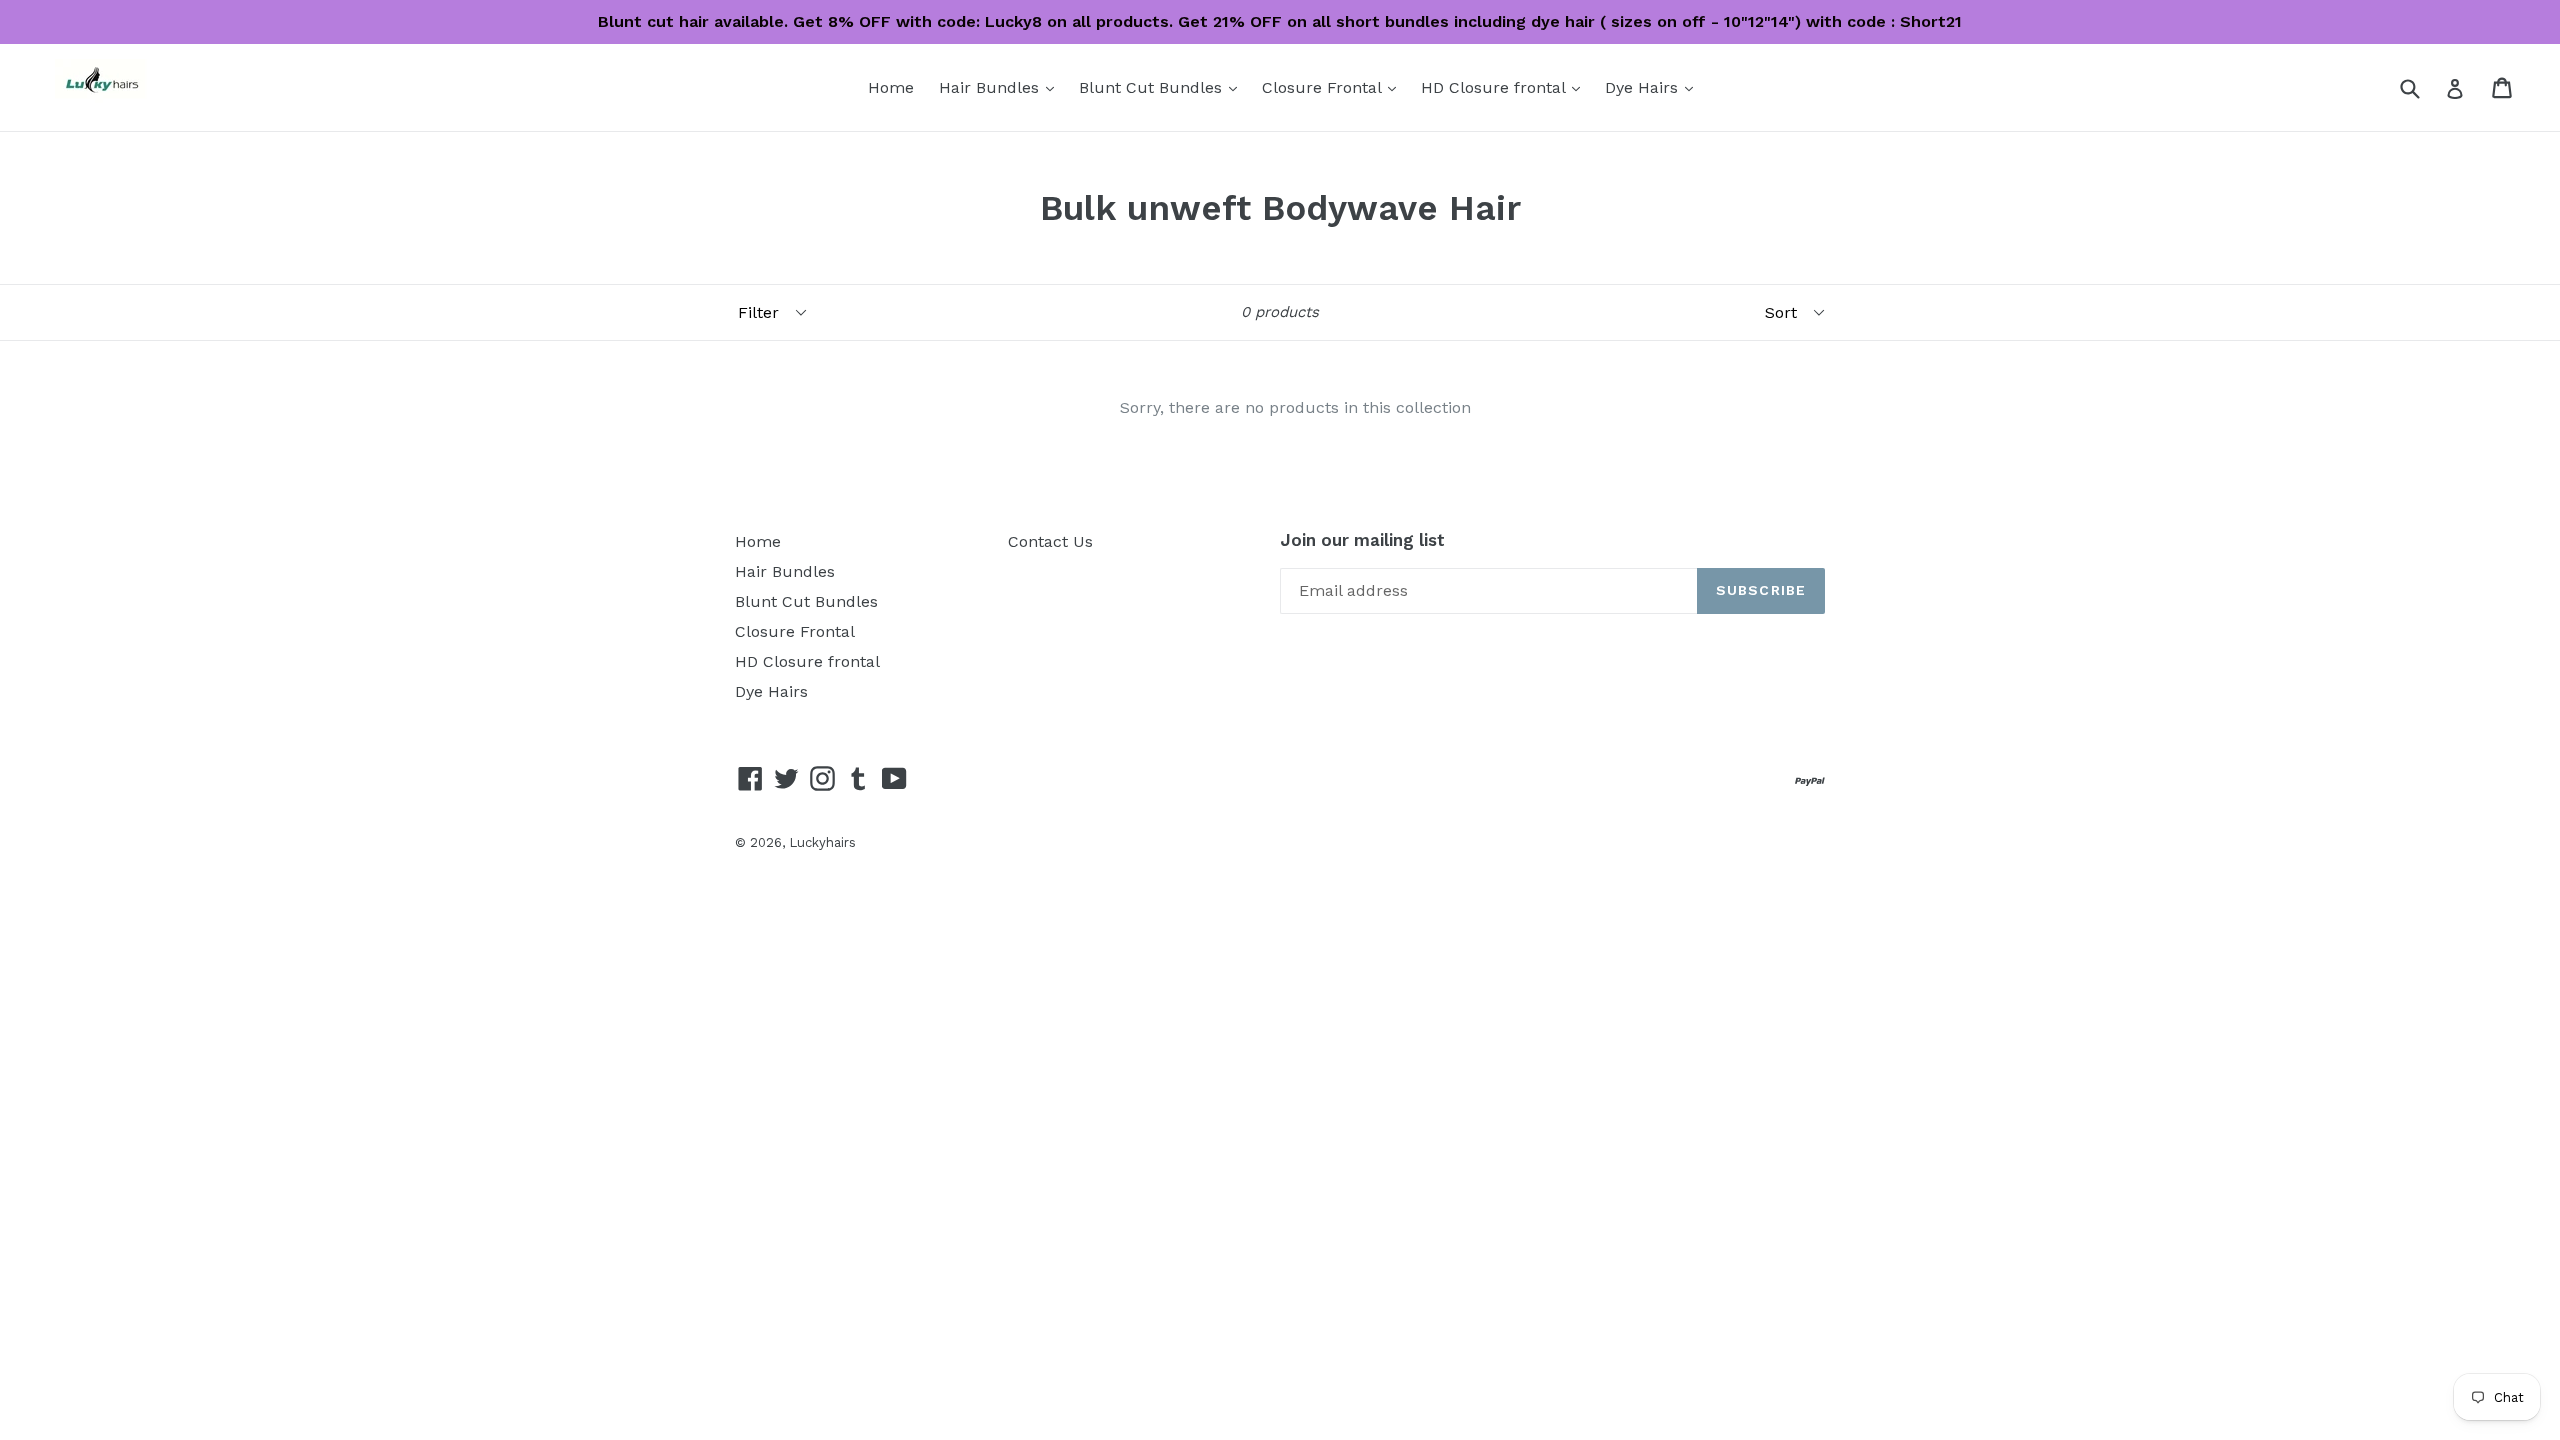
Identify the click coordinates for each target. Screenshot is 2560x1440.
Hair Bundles (1001, 87)
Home (891, 87)
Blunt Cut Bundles (1163, 87)
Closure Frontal (1334, 87)
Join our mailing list (1362, 540)
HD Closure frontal (1505, 87)
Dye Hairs (1654, 87)
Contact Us (1050, 541)
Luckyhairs (822, 842)
